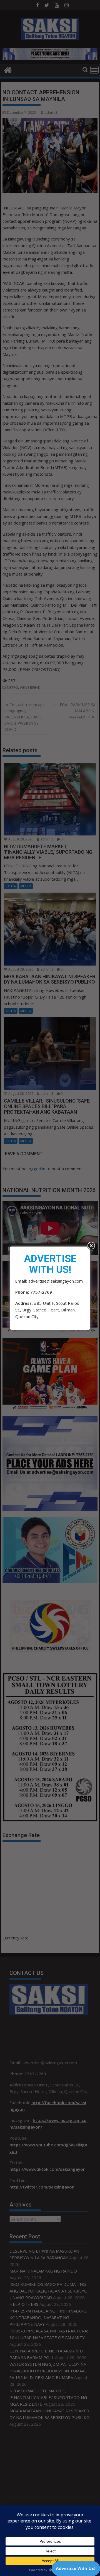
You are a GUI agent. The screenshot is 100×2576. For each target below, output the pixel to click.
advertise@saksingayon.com (56, 1281)
